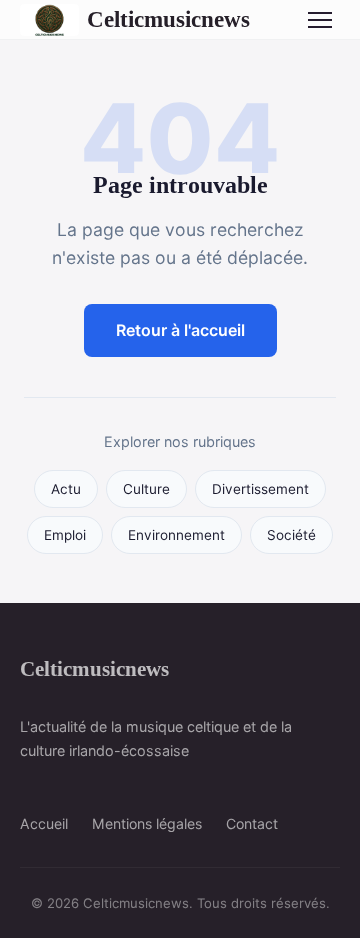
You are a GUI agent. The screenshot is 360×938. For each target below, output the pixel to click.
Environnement (176, 535)
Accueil (44, 823)
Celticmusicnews (168, 19)
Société (291, 535)
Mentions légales (147, 823)
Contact (252, 823)
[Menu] (320, 20)
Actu (66, 489)
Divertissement (260, 489)
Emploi (65, 535)
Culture (146, 489)
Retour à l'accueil (180, 330)
